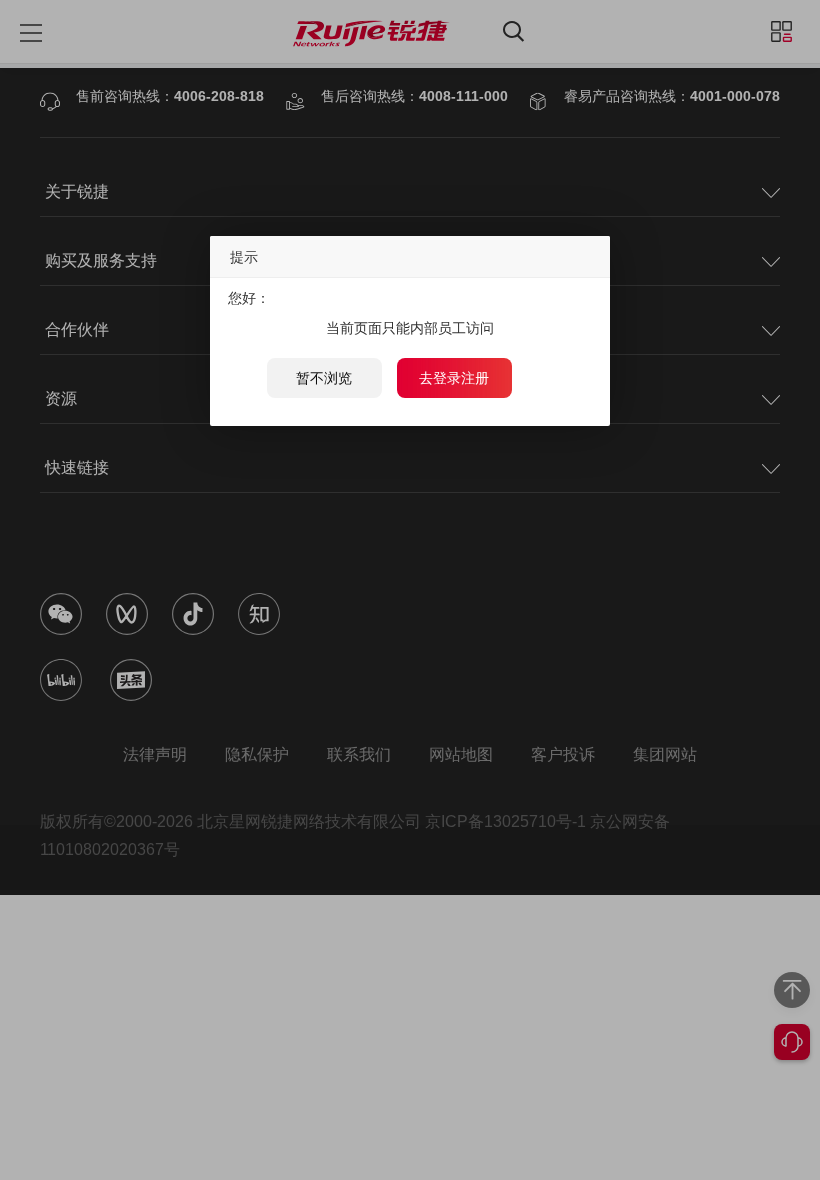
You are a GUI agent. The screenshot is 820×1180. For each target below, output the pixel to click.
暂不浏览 (324, 378)
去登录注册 (454, 378)
